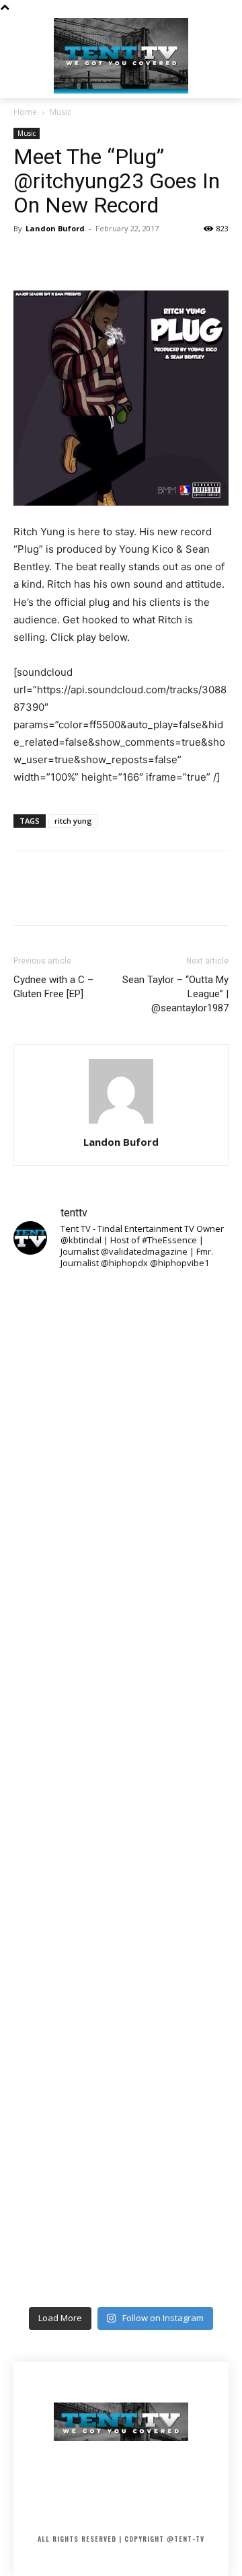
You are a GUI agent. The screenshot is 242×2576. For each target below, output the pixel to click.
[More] (151, 259)
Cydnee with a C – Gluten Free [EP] (53, 987)
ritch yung (73, 821)
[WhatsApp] (120, 259)
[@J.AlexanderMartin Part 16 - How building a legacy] (121, 1854)
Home (25, 112)
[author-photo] (121, 1123)
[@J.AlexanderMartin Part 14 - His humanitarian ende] (121, 2108)
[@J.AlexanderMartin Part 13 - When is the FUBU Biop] (121, 2235)
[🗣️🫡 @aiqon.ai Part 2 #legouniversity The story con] (121, 1472)
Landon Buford (55, 228)
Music (61, 112)
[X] (58, 259)
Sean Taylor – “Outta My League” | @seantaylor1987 (175, 994)
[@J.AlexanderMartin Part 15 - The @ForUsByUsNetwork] (121, 1981)
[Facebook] (27, 259)
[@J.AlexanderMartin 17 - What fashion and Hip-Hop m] (121, 1726)
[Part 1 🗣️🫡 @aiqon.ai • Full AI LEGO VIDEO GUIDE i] (121, 1345)
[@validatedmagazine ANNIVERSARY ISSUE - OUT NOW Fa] (121, 1599)
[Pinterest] (89, 259)
